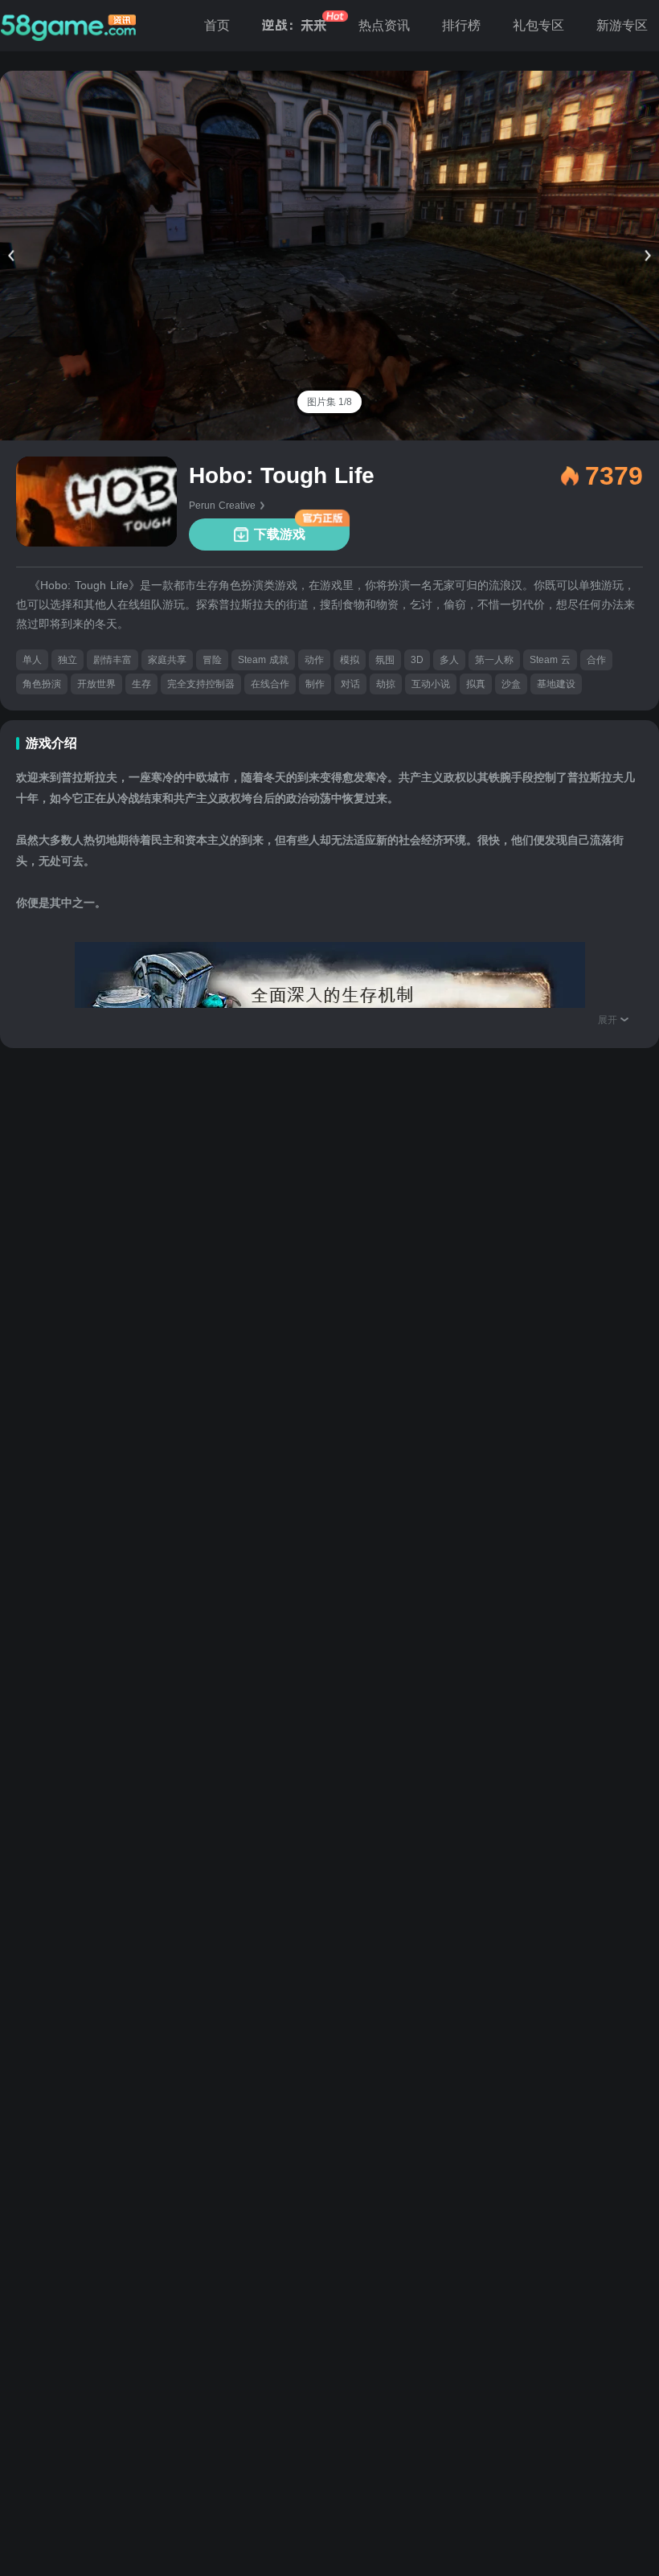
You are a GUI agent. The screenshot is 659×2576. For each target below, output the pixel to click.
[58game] (68, 26)
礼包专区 (538, 25)
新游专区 (622, 25)
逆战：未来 (294, 25)
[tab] (329, 402)
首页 (217, 25)
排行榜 (461, 25)
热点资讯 (384, 25)
